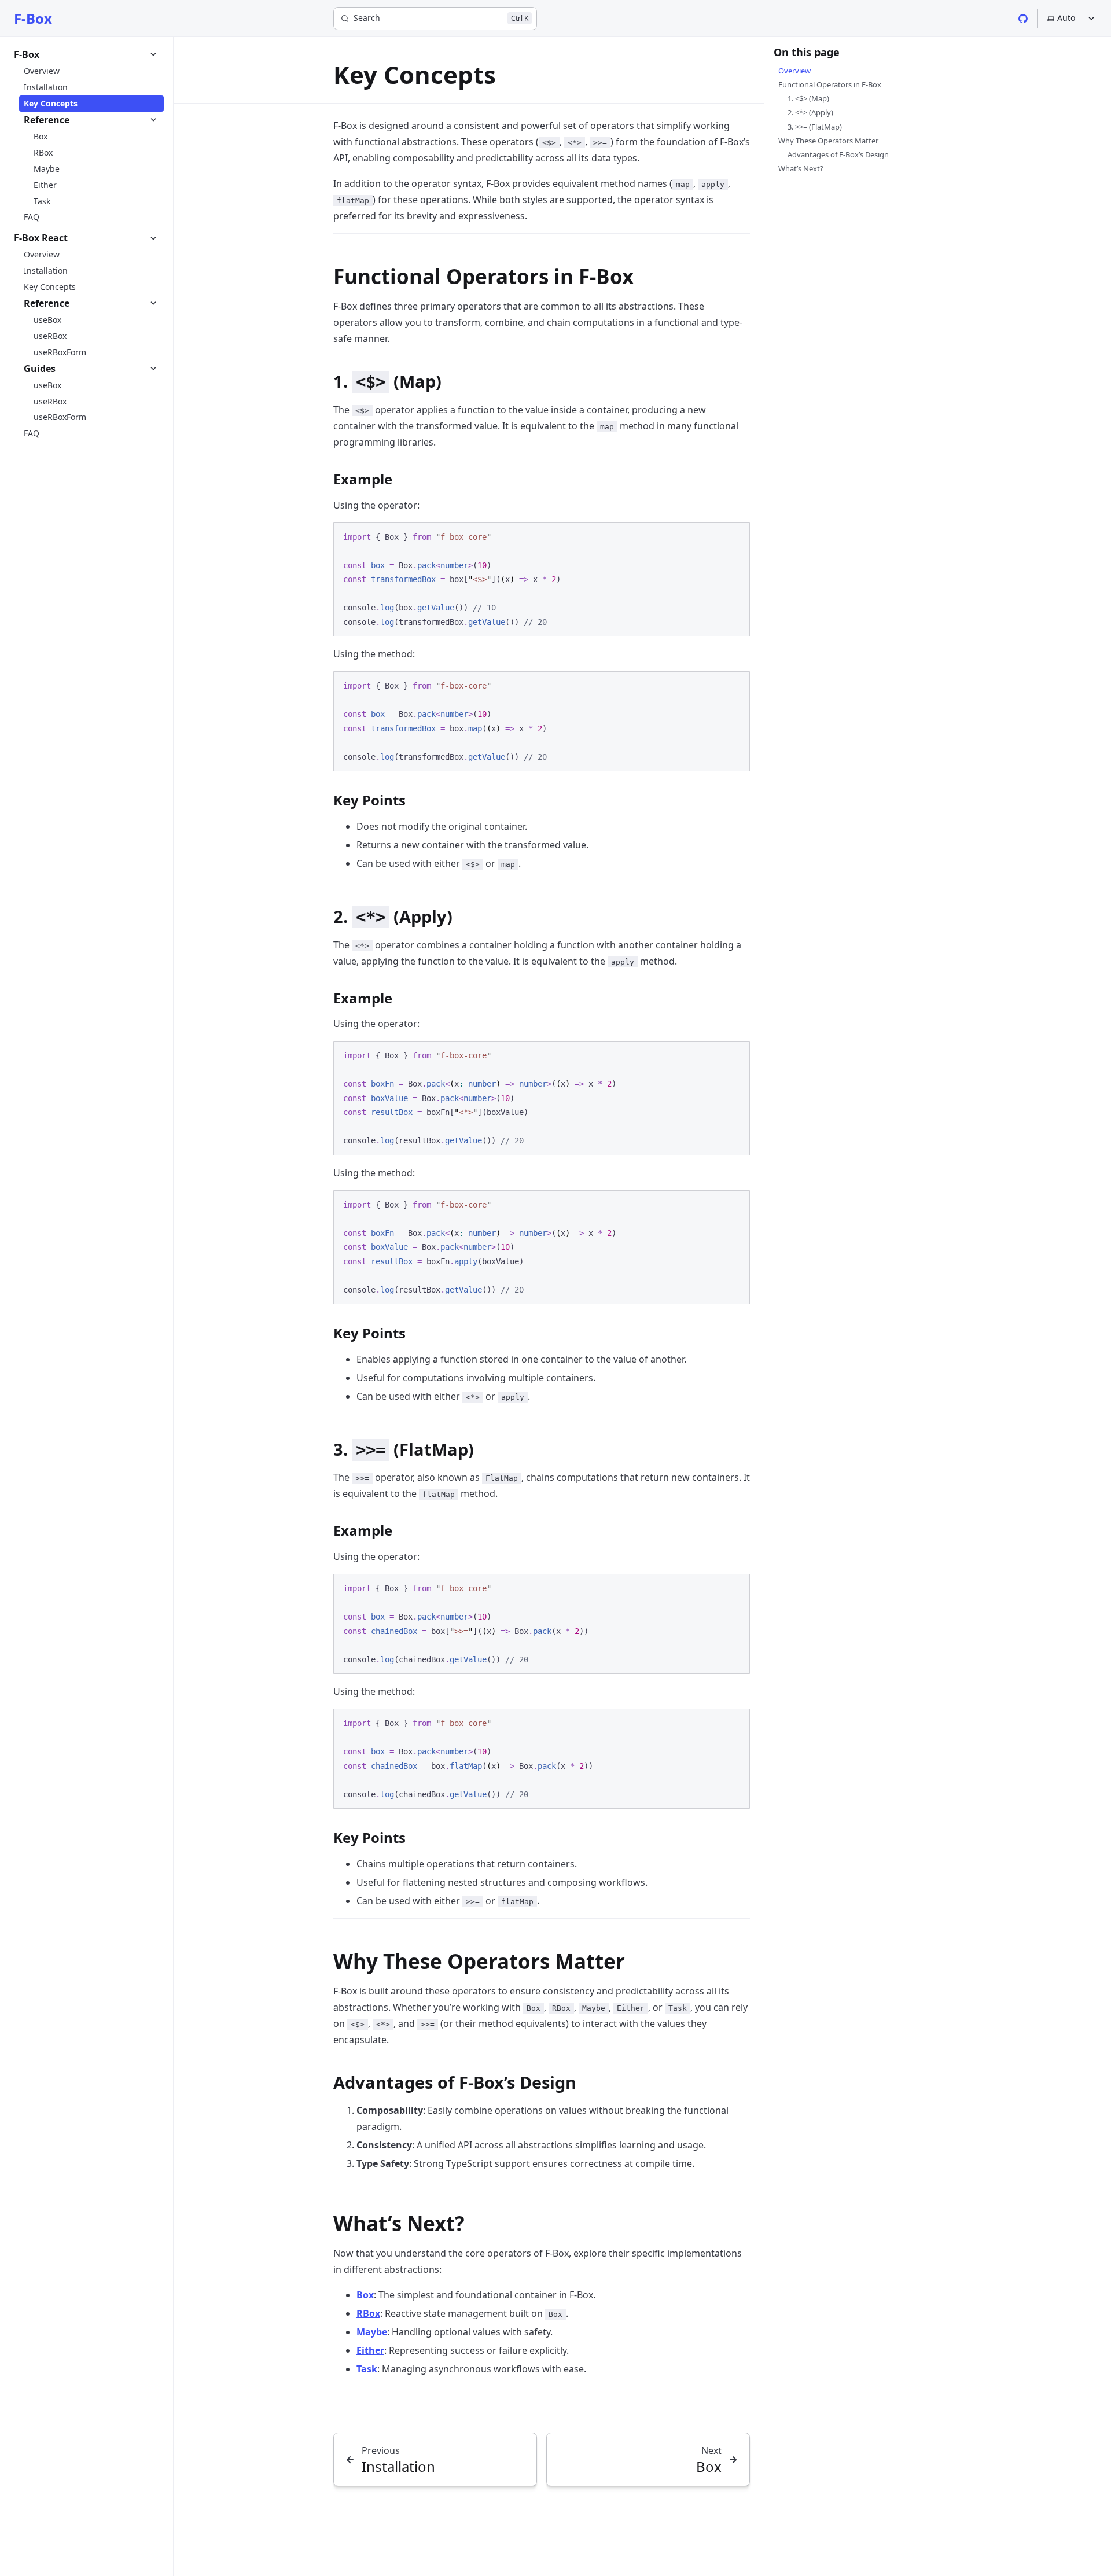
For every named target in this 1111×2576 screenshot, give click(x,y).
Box (365, 2295)
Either (370, 2350)
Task (367, 2369)
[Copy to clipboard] (735, 536)
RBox (368, 2313)
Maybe (372, 2332)
